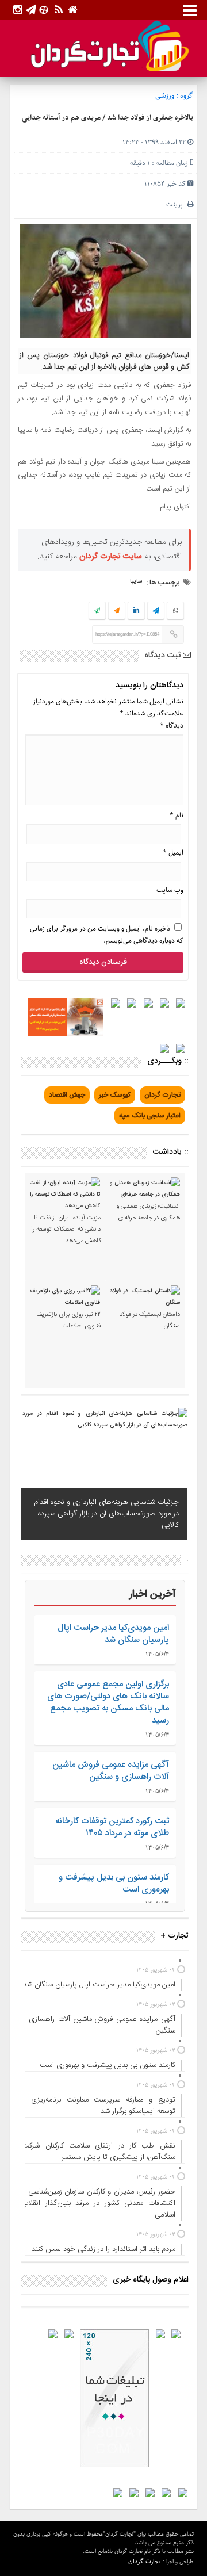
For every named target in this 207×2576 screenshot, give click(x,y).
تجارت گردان (162, 1095)
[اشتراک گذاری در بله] (97, 611)
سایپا (136, 581)
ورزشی (165, 96)
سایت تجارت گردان (111, 557)
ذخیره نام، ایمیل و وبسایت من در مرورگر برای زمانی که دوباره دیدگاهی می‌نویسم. (107, 935)
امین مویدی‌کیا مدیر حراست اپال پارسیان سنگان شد (113, 1634)
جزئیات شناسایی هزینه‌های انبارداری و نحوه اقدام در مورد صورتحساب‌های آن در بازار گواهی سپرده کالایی (106, 1514)
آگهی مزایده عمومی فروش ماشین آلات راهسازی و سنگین (111, 1771)
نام (177, 815)
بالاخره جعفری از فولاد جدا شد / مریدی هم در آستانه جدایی (108, 118)
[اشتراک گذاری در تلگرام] (156, 612)
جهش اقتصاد (67, 1095)
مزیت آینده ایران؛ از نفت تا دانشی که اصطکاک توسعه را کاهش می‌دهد (66, 1230)
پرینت (177, 204)
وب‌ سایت (170, 890)
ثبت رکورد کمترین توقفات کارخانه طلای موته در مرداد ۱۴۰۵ (112, 1827)
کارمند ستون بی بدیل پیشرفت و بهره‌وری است (114, 1884)
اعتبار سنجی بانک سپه (150, 1116)
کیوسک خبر (115, 1095)
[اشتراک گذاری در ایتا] (117, 611)
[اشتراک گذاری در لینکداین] (136, 611)
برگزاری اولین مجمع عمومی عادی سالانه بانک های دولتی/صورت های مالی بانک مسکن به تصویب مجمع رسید (108, 1702)
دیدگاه (172, 726)
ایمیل (173, 853)
